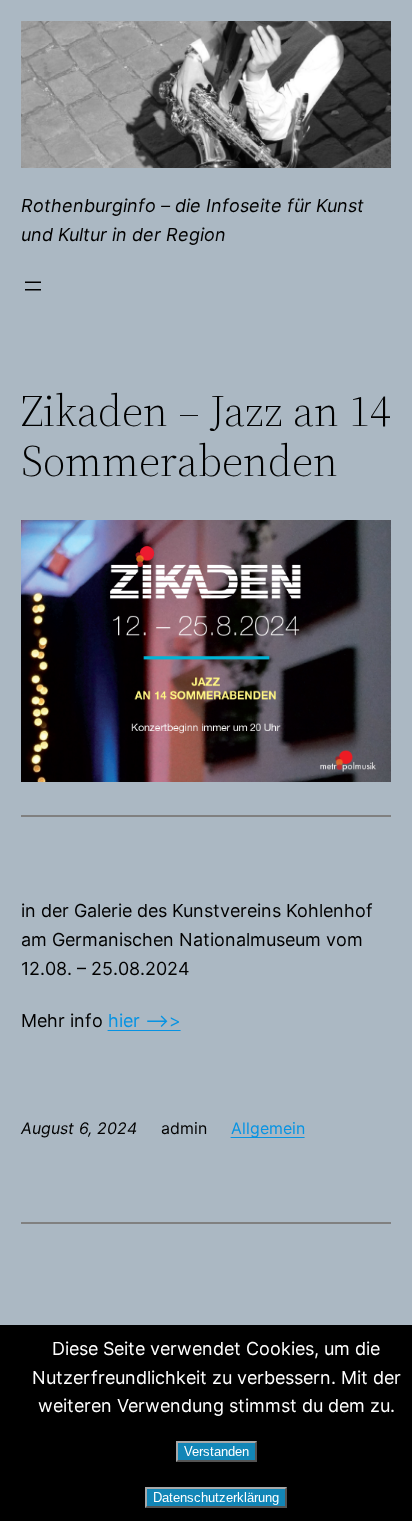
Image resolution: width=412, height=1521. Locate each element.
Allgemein (268, 1128)
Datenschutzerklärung (216, 1497)
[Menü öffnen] (33, 286)
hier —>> (144, 1020)
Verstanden (216, 1451)
